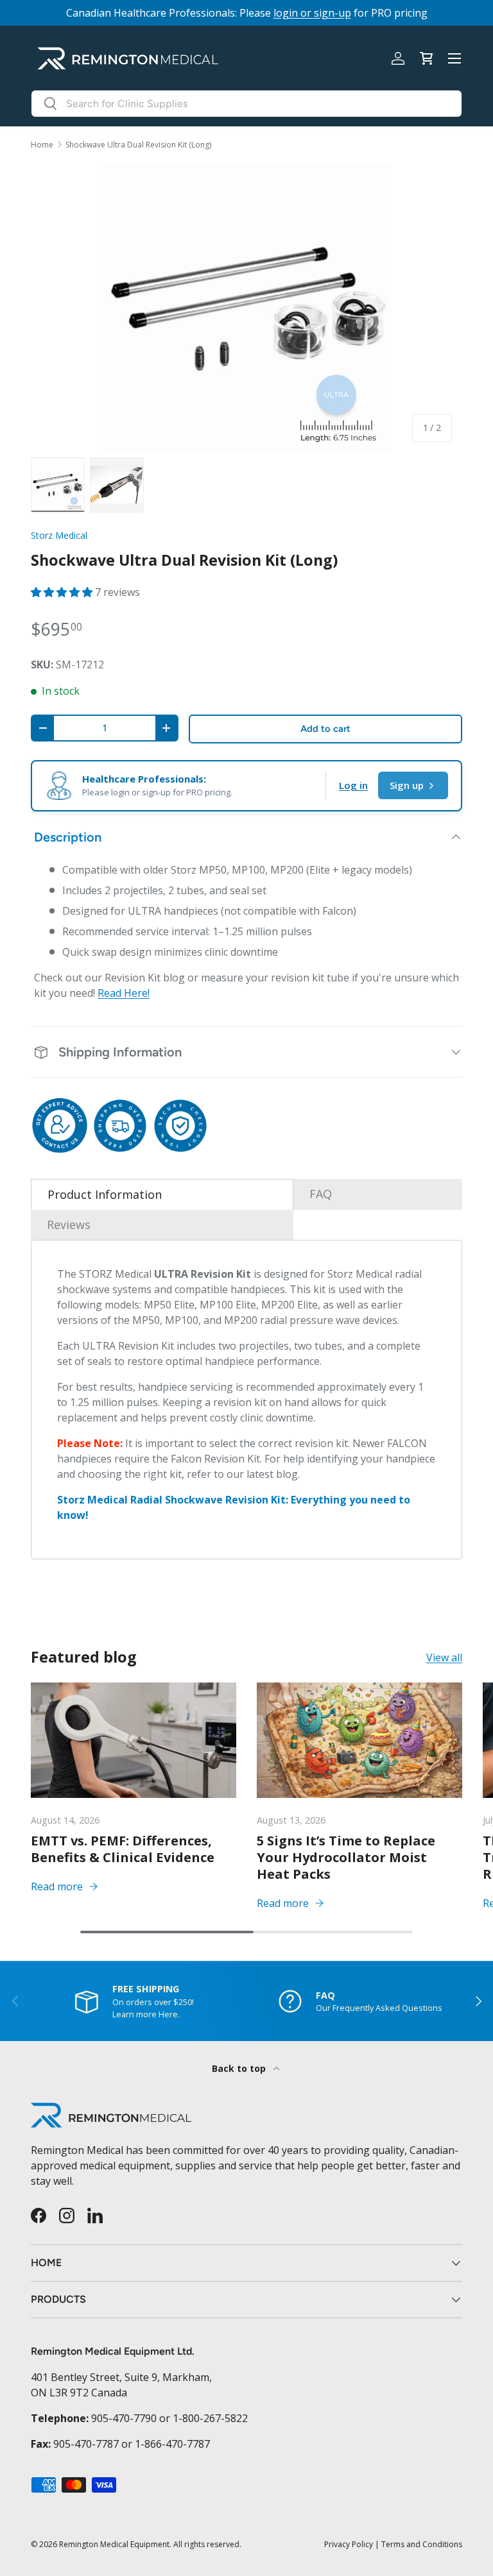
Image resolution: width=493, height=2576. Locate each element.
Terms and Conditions (422, 2544)
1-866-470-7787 (172, 2444)
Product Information (105, 1194)
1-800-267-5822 (210, 2418)
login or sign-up (312, 13)
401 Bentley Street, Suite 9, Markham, (121, 2377)
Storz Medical (59, 535)
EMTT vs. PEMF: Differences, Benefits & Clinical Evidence (123, 1849)
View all (444, 1657)
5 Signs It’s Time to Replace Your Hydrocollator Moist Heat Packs (346, 1857)
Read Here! (124, 993)
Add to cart (325, 729)
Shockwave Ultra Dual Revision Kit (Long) (138, 145)
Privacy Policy (349, 2544)
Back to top (240, 2068)
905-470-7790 (124, 2418)
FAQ (321, 1194)
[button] (426, 58)
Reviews (69, 1224)
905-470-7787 (86, 2444)
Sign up (407, 785)
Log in (353, 785)
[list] (246, 308)
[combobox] (246, 104)
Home (42, 145)
